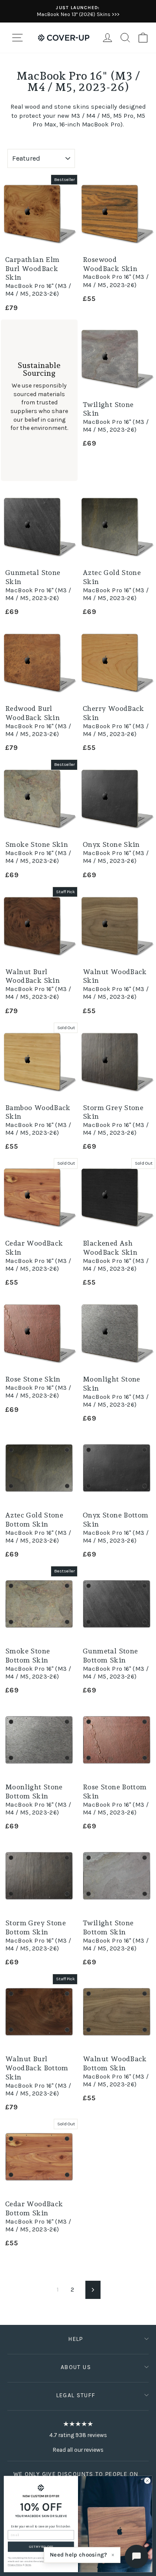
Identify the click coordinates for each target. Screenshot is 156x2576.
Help (76, 2339)
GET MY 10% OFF (41, 2547)
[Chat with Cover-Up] (136, 2557)
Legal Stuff (76, 2395)
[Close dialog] (147, 2481)
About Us (76, 2367)
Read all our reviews (78, 2450)
